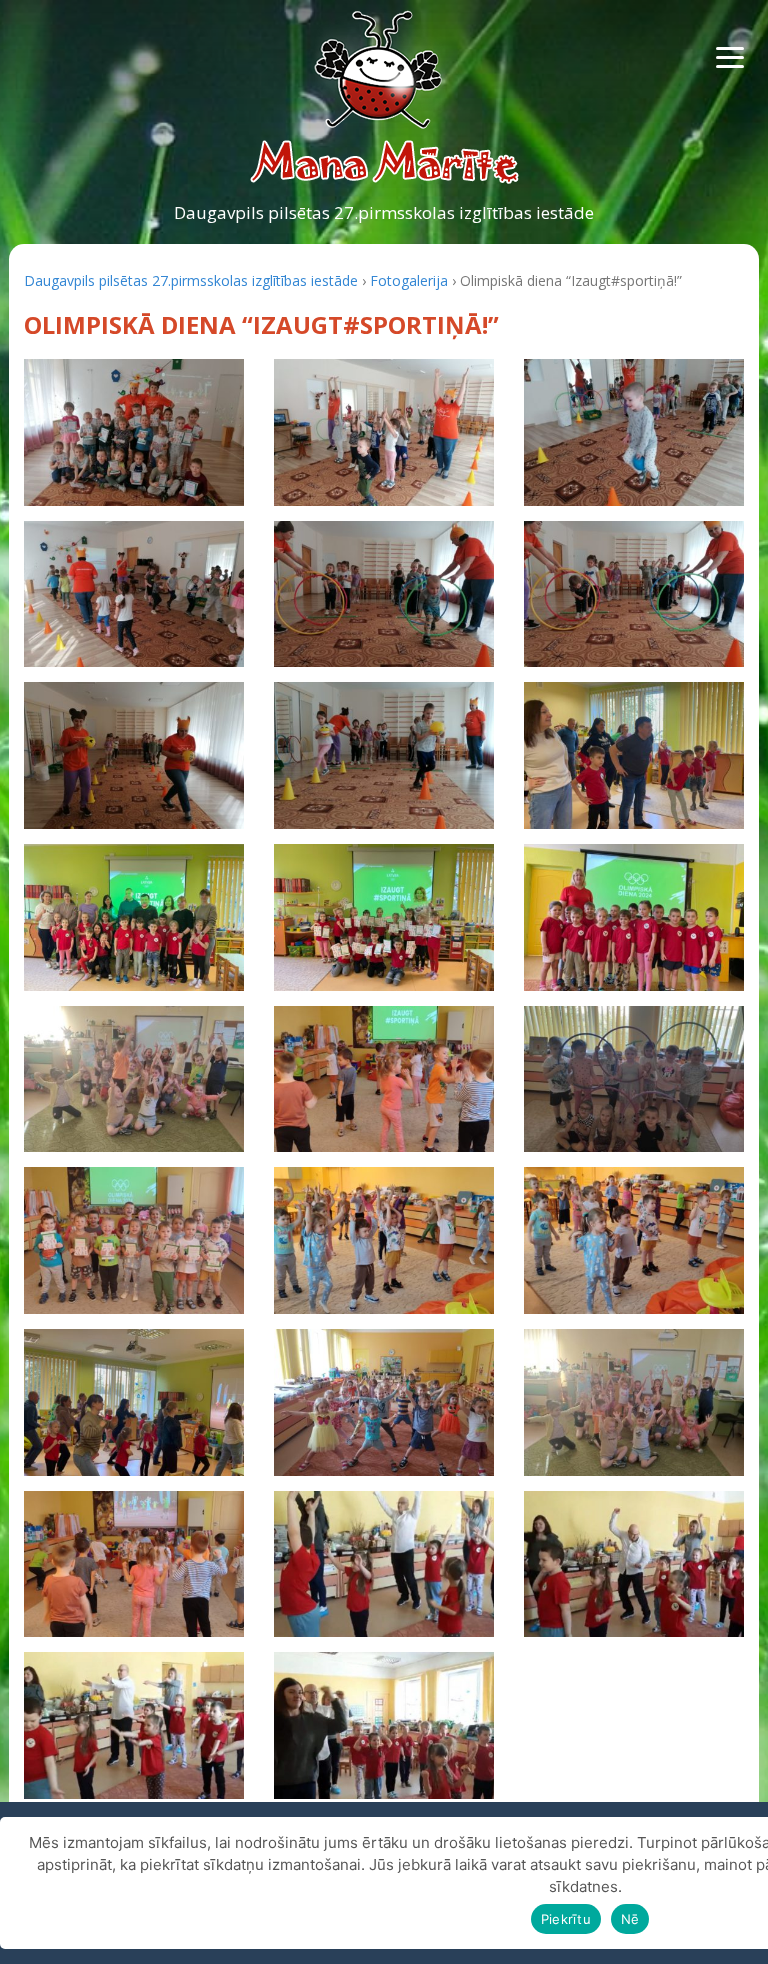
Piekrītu (566, 1919)
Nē (630, 1919)
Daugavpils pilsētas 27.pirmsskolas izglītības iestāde (384, 212)
